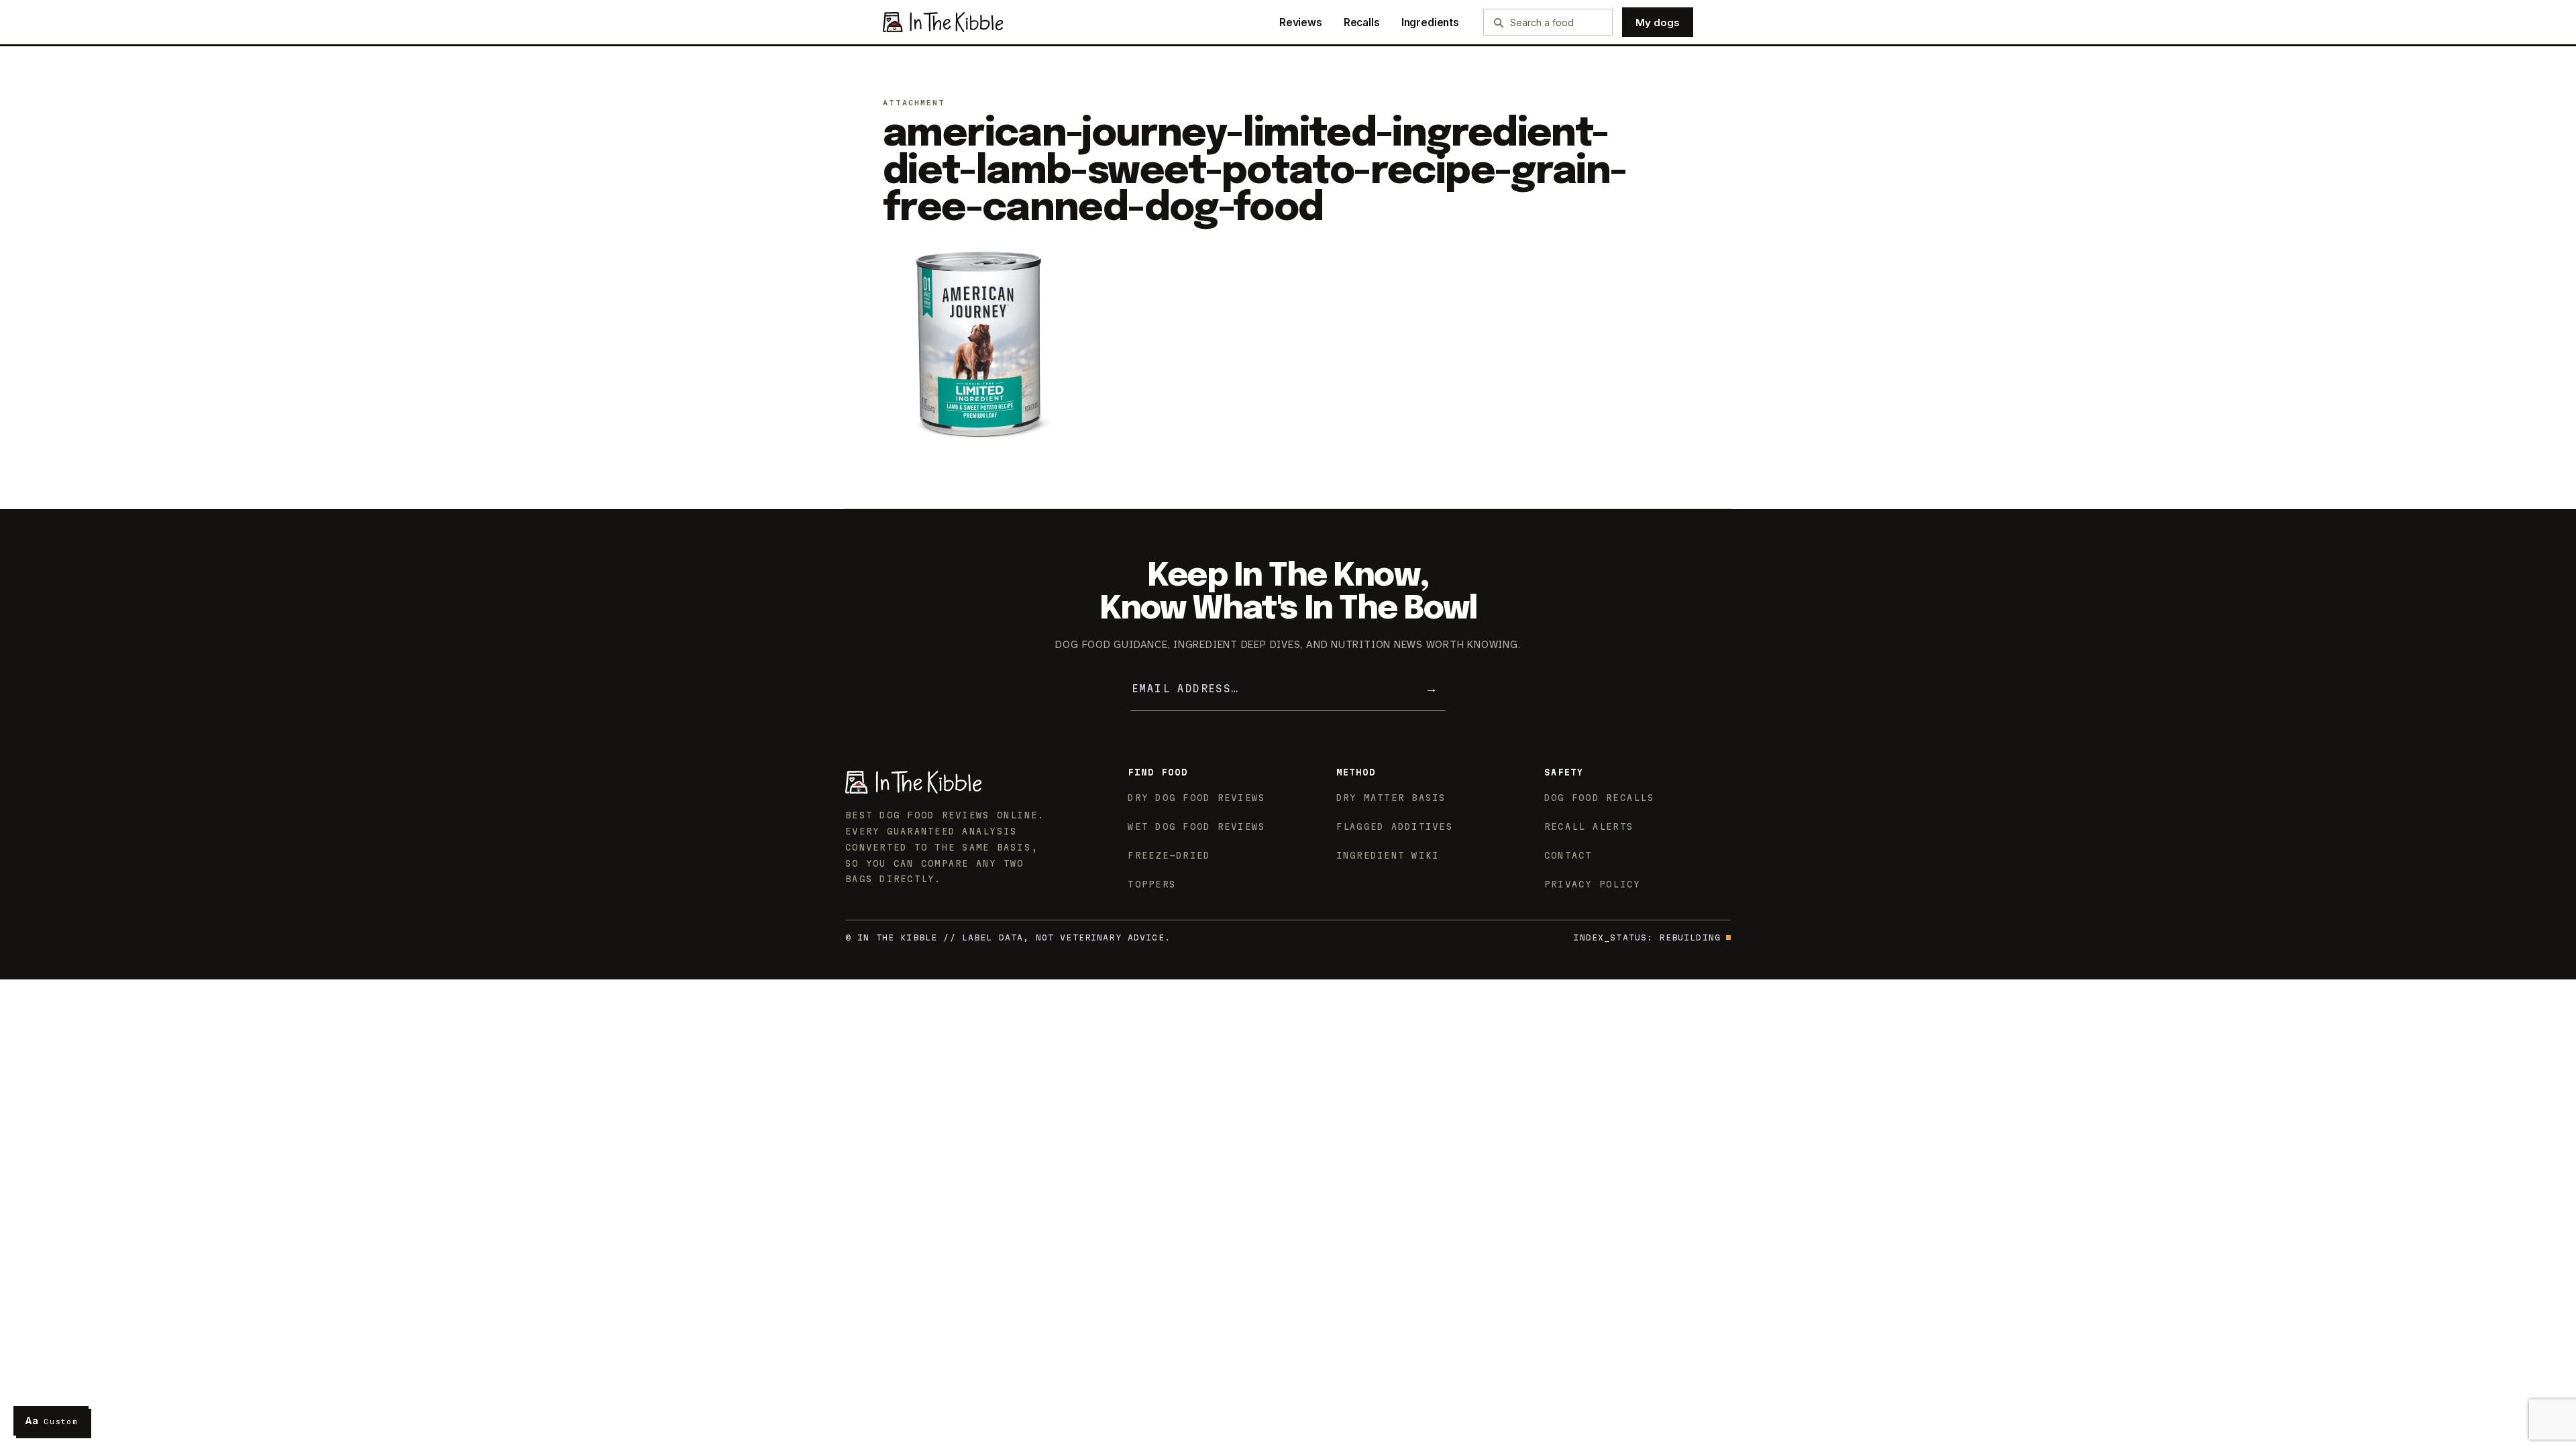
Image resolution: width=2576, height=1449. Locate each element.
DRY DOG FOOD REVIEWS (1196, 798)
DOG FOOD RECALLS (1599, 798)
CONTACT (1568, 855)
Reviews (1301, 22)
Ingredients (1430, 22)
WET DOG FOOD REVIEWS (1196, 826)
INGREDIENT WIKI (1388, 855)
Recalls (1362, 22)
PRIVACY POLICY (1593, 884)
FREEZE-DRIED (1169, 855)
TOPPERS (1152, 884)
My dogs (1658, 22)
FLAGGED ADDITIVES (1395, 826)
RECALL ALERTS (1589, 826)
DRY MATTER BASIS (1391, 798)
